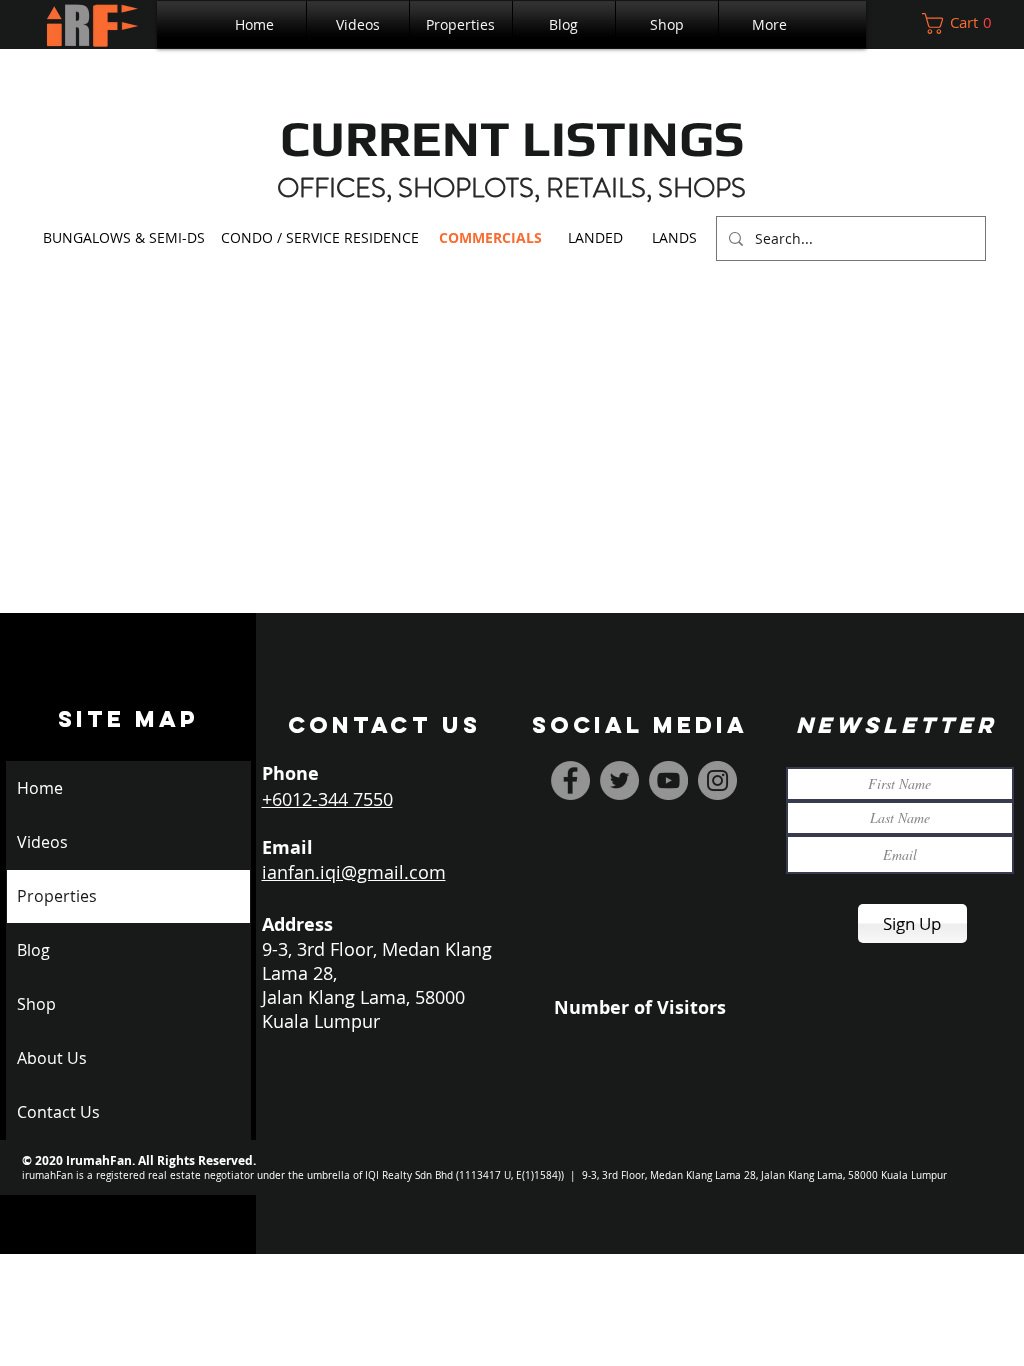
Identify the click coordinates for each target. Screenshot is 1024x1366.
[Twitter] (619, 780)
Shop (36, 1004)
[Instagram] (717, 780)
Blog (33, 950)
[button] (461, 24)
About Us (52, 1058)
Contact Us (58, 1112)
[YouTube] (668, 780)
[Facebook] (570, 780)
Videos (42, 842)
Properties (57, 896)
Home (40, 788)
